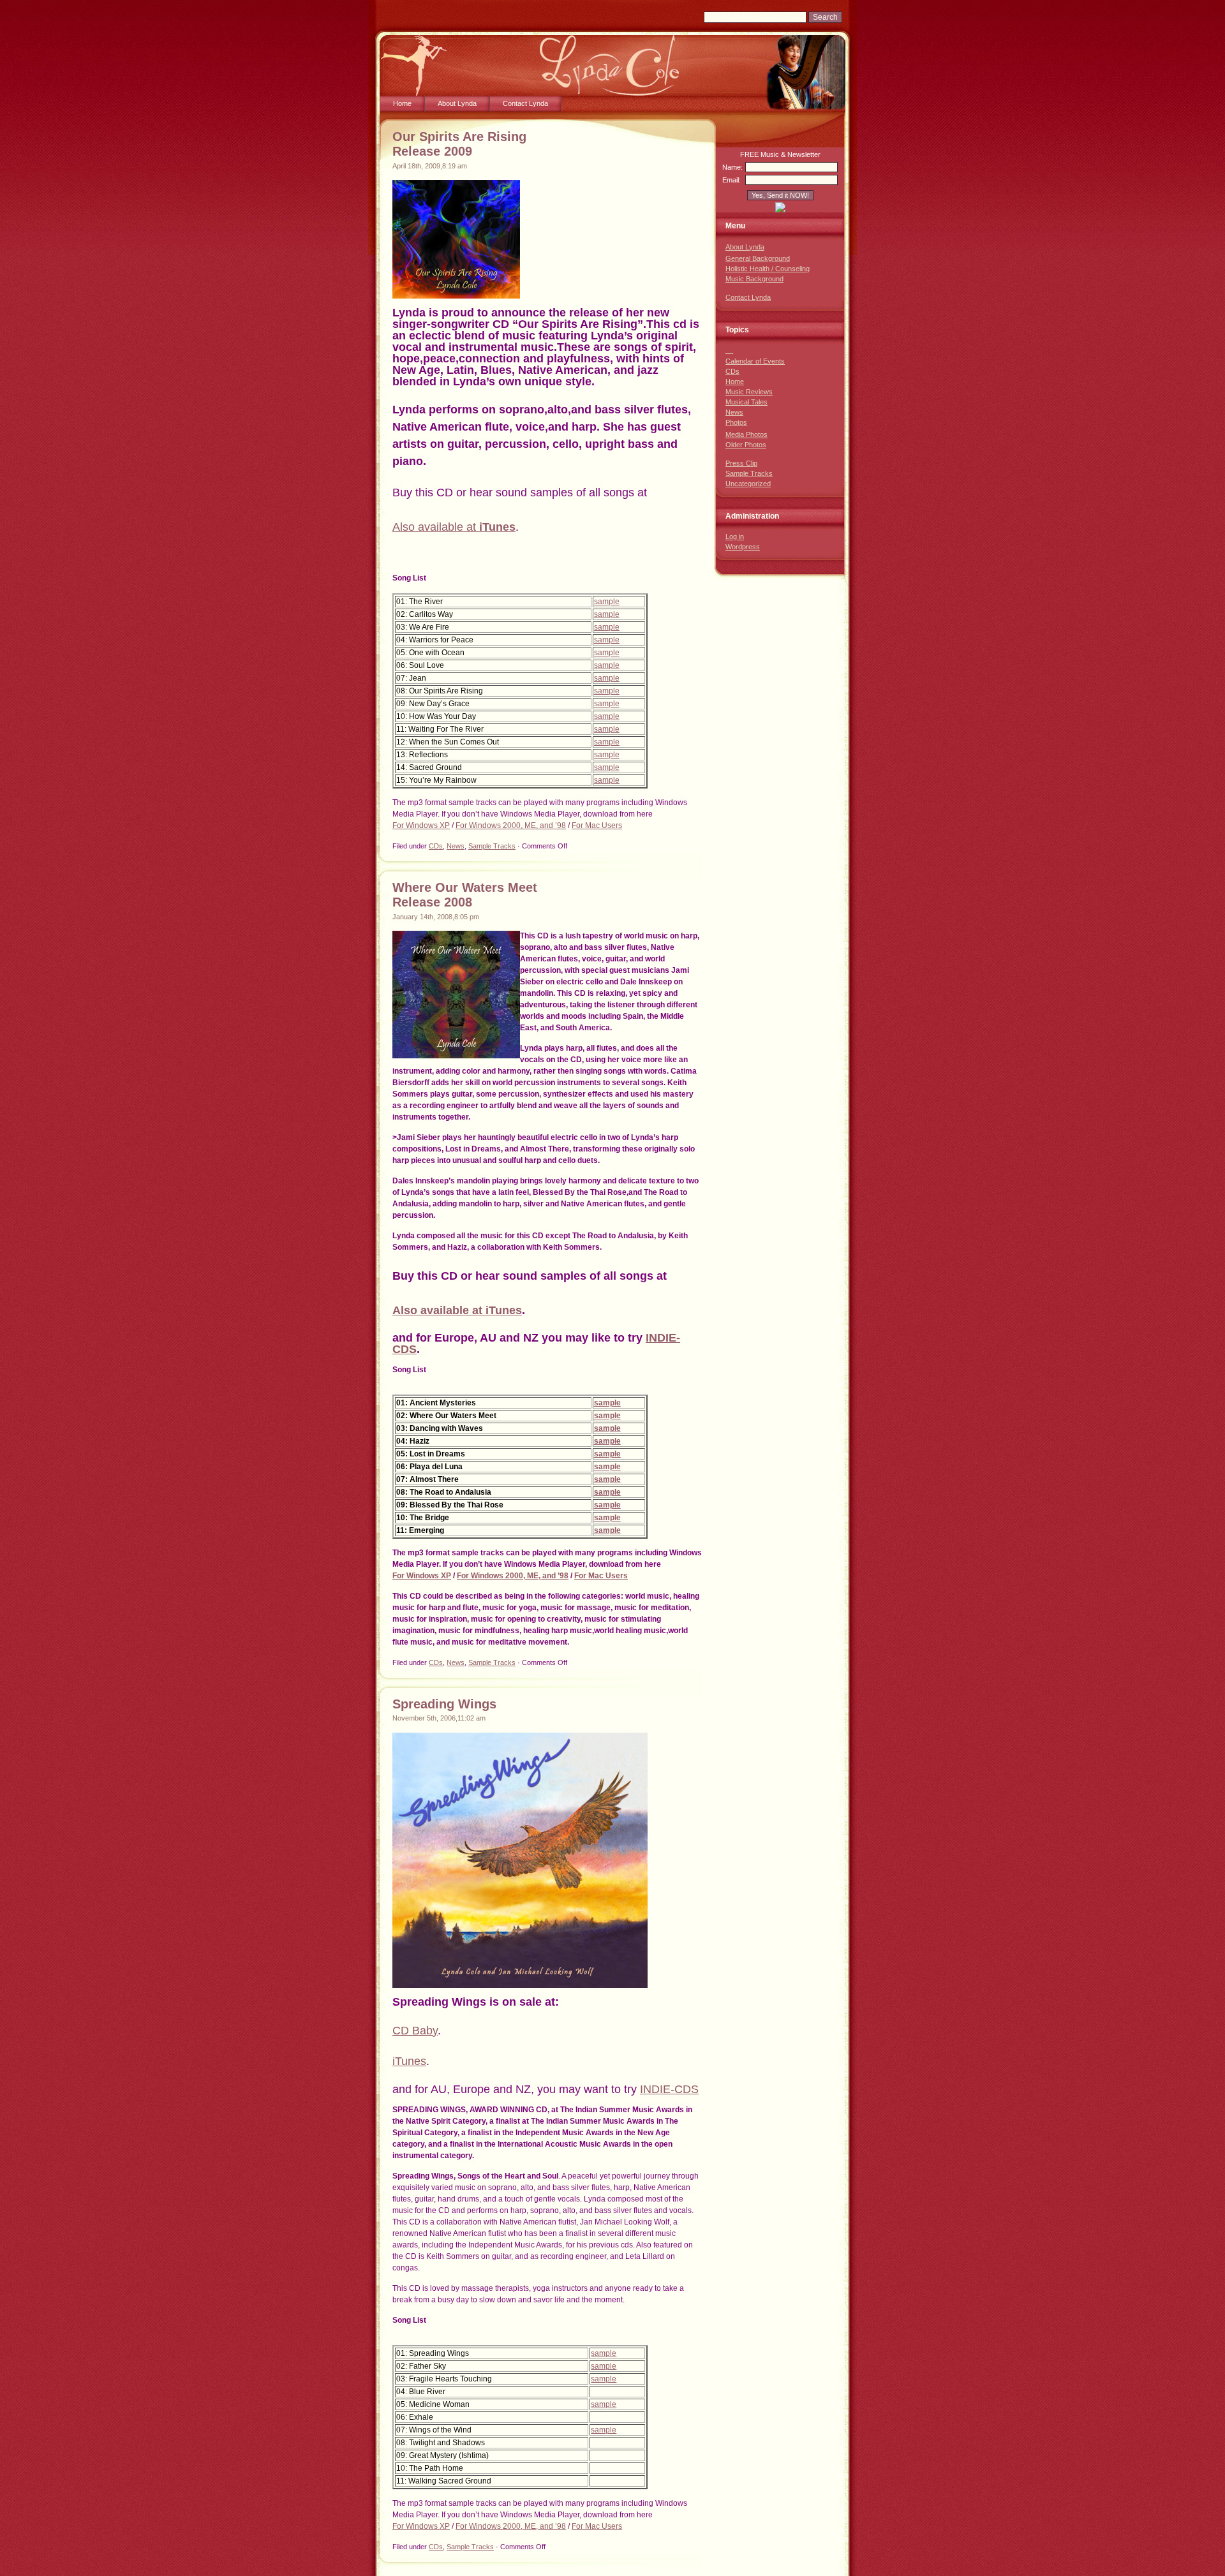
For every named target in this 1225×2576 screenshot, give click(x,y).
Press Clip (741, 463)
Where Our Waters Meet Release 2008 (465, 895)
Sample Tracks (492, 846)
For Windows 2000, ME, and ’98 (511, 825)
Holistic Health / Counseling (768, 269)
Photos (736, 422)
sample (607, 602)
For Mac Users (597, 825)
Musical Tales (746, 402)
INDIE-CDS (669, 2089)
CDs (436, 846)
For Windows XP (421, 825)
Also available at (436, 527)
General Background (758, 258)
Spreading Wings (444, 1704)
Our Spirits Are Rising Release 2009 (459, 144)
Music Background (754, 279)
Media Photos (746, 434)
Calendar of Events (755, 361)
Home (402, 103)
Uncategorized (748, 484)
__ (729, 350)
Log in (735, 537)
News (456, 846)
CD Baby (415, 2031)
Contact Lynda (525, 103)
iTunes (497, 527)
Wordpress (743, 547)
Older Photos (746, 445)
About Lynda (457, 103)
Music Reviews (749, 392)
